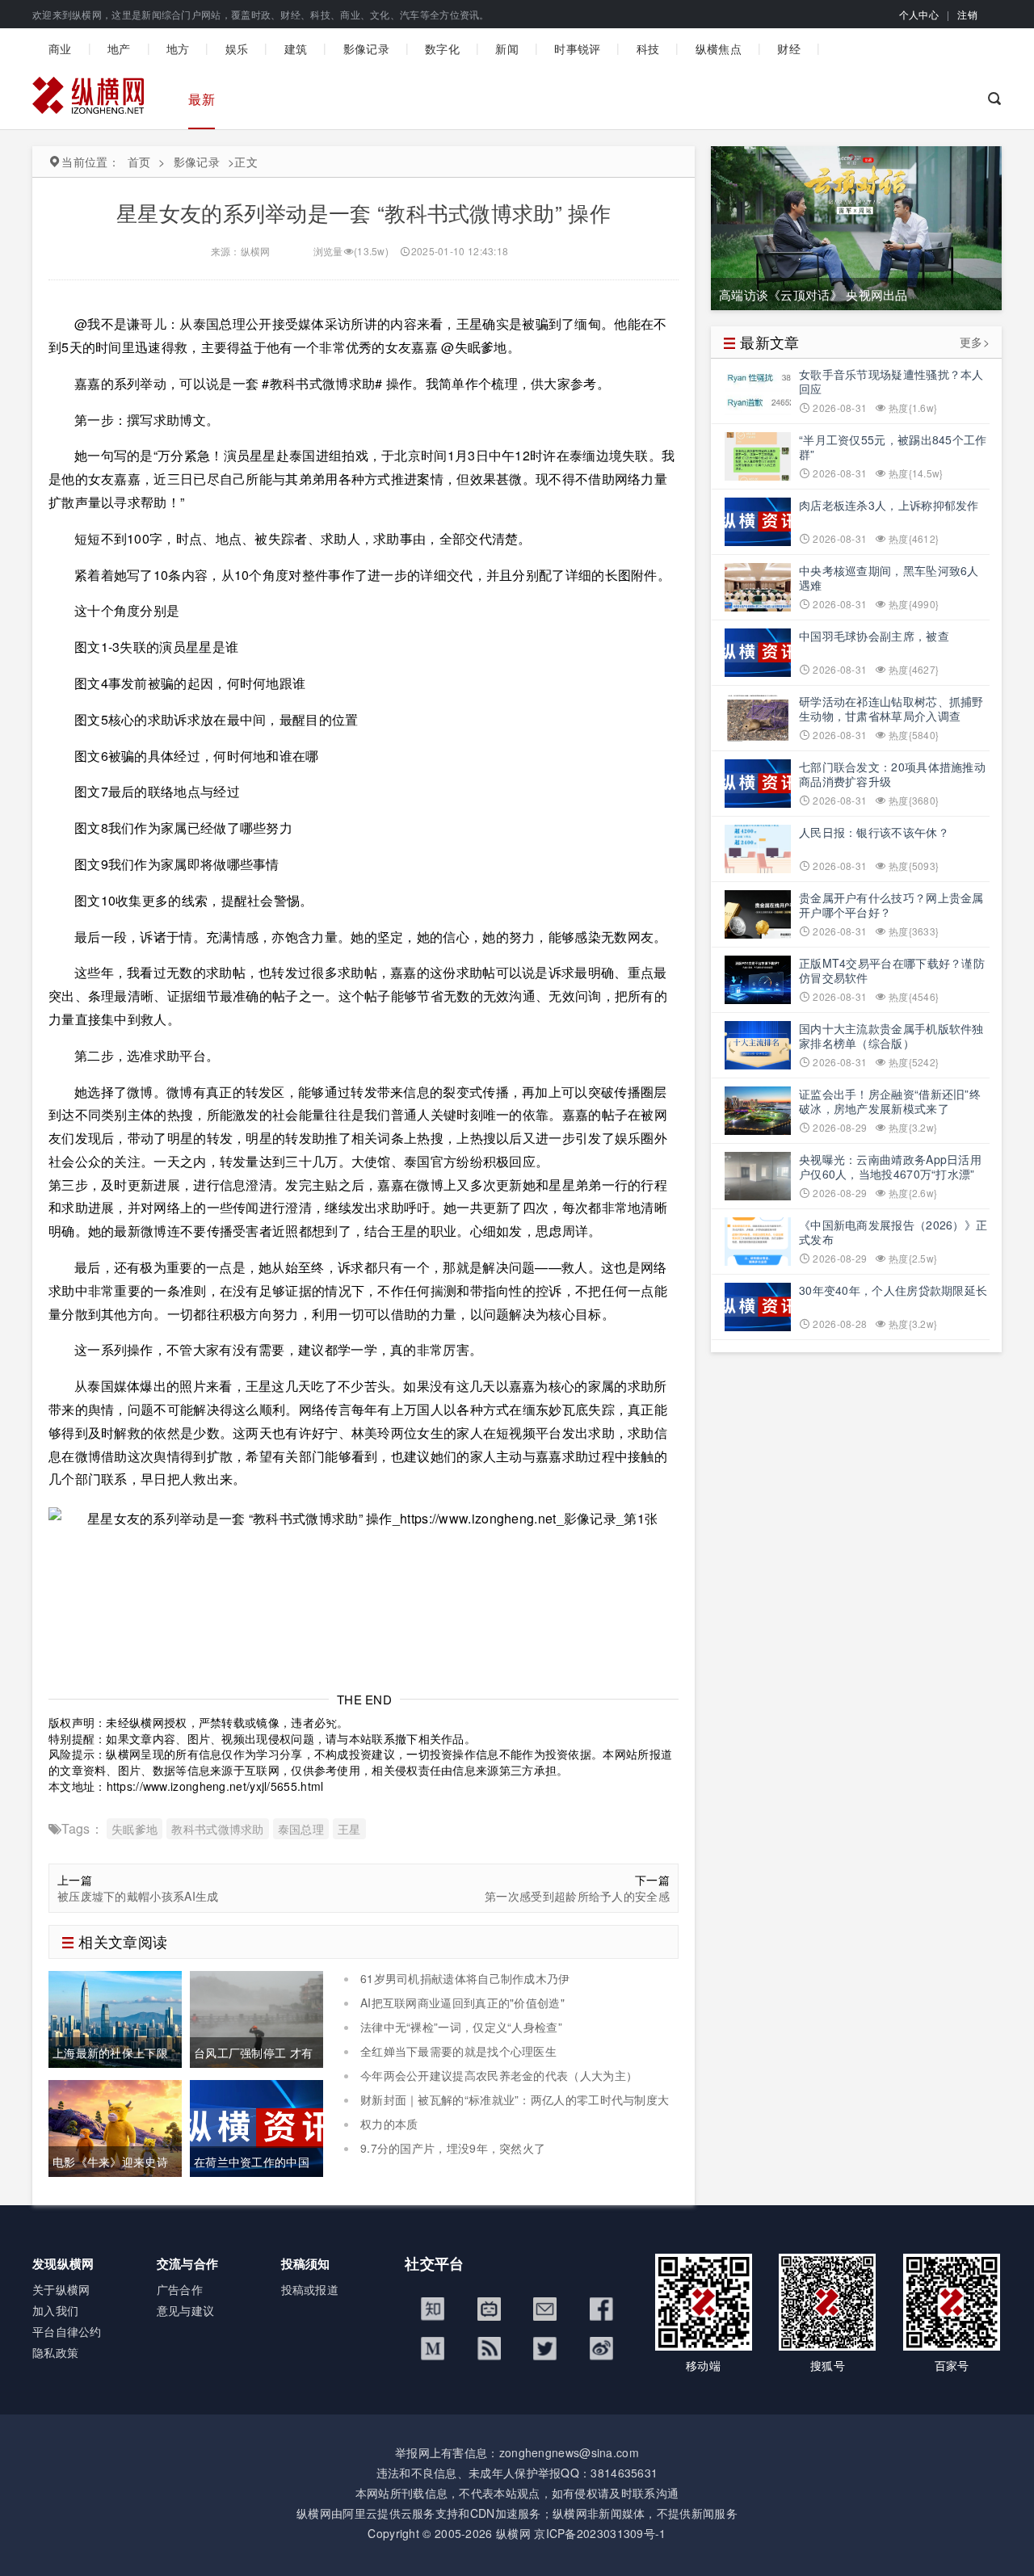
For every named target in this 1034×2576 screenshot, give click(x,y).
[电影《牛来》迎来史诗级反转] (115, 2126)
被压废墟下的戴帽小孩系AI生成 (138, 1896)
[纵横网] (88, 99)
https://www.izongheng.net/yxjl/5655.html (215, 1786)
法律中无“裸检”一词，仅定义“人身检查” (461, 2027)
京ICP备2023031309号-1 (600, 2533)
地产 (119, 48)
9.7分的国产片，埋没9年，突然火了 (453, 2148)
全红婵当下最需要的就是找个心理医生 (458, 2051)
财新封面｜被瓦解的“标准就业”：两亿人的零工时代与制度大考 (506, 2107)
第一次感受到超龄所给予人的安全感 (577, 1896)
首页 (139, 162)
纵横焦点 (719, 48)
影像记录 (366, 48)
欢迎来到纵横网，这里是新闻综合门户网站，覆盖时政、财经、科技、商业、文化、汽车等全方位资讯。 (261, 14)
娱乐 (237, 48)
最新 (202, 99)
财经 (789, 48)
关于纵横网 (61, 2289)
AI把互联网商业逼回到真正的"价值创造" (462, 2002)
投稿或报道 (310, 2289)
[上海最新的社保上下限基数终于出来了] (115, 2017)
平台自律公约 (67, 2331)
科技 (648, 48)
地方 (178, 48)
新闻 (507, 48)
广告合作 (180, 2289)
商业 (60, 48)
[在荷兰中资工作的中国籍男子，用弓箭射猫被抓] (256, 2126)
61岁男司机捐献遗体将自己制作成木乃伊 (465, 1978)
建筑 (296, 48)
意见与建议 (186, 2310)
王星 (349, 1829)
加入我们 (55, 2310)
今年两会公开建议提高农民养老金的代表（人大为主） (499, 2075)
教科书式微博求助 (217, 1829)
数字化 (442, 48)
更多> (975, 342)
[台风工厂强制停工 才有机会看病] (256, 2017)
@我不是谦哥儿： (127, 324)
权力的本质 (389, 2124)
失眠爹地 (135, 1829)
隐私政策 (55, 2352)
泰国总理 (301, 1829)
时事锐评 (577, 48)
